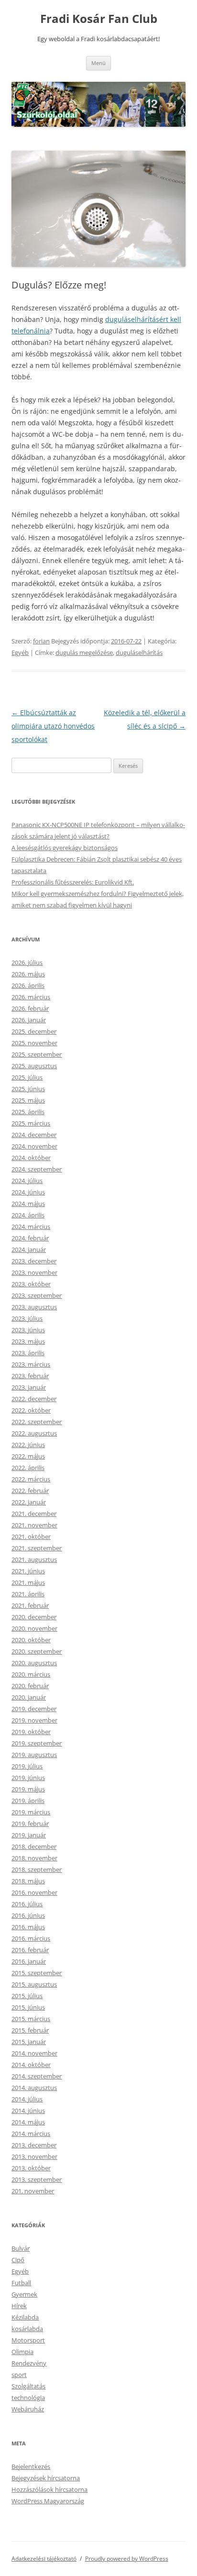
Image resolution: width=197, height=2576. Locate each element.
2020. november (34, 1628)
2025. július (27, 1077)
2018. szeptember (37, 1869)
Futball (21, 2283)
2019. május (28, 1789)
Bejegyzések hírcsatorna (46, 2478)
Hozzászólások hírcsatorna (49, 2489)
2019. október (31, 1732)
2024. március (31, 1227)
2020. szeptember (37, 1651)
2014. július (27, 2099)
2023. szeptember (37, 1295)
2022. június (28, 1445)
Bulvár (21, 2248)
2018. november (34, 1858)
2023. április (28, 1353)
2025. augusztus (34, 1066)
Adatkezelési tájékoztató (44, 2559)
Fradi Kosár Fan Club (99, 19)
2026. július (27, 962)
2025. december (34, 1031)
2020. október (31, 1640)
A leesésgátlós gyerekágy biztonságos (65, 848)
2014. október (31, 2065)
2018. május (28, 1881)
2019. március (31, 1812)
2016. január (29, 1961)
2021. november (34, 1525)
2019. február (30, 1824)
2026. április (28, 985)
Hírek (19, 2306)
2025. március (31, 1123)
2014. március (31, 2134)
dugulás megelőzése (84, 652)
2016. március (31, 1938)
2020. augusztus (34, 1663)
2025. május (28, 1100)
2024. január (29, 1249)
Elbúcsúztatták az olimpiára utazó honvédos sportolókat (53, 726)
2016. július (27, 1904)
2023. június (28, 1330)
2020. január (29, 1697)
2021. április (28, 1594)
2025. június (28, 1089)
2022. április (28, 1468)
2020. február (30, 1686)
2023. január (29, 1387)
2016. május (28, 1927)
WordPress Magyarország (48, 2501)
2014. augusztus (34, 2088)
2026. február (30, 1008)
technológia (28, 2398)
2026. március (31, 997)
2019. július (27, 1766)
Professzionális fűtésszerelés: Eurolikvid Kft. (73, 882)
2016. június (28, 1915)
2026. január (29, 1020)
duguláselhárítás (139, 652)
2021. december (34, 1514)
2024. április (28, 1215)
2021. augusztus (34, 1559)
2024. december (34, 1135)
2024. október (31, 1158)
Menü (98, 63)
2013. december (34, 2145)
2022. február (30, 1491)
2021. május (28, 1582)
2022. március (31, 1479)
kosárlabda (27, 2329)
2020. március (31, 1674)
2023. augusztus (34, 1307)
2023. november (34, 1272)
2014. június (28, 2111)
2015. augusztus (34, 1984)
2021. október (31, 1537)
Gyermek (24, 2294)
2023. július (27, 1318)
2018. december (34, 1846)
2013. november (34, 2156)
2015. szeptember (37, 1973)
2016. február (30, 1950)
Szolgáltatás (28, 2386)
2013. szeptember (37, 2179)
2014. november (34, 2053)
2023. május (28, 1341)
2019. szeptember (37, 1743)
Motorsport (28, 2340)
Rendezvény (29, 2363)
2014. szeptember (37, 2076)
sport (19, 2375)
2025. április (28, 1112)
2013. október (31, 2168)
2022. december (34, 1399)
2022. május (28, 1456)
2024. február (30, 1238)
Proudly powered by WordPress (127, 2559)
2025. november (34, 1043)
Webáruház (28, 2409)
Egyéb (20, 652)
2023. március (31, 1364)
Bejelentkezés (31, 2466)
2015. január (29, 2042)
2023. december (34, 1261)
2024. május (28, 1204)
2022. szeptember (37, 1422)
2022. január (29, 1502)
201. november (33, 2191)
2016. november (34, 1892)
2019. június (28, 1778)
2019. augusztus (34, 1755)
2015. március (31, 2019)
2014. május (28, 2122)
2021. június (28, 1571)
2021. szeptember (37, 1548)
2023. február (30, 1376)
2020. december (34, 1617)
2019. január (29, 1835)
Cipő (18, 2260)
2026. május (28, 974)
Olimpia (22, 2352)
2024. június (28, 1192)
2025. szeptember (37, 1054)
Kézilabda (25, 2317)
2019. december (34, 1709)
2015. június (28, 2007)
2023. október (31, 1284)
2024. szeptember (37, 1169)
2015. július (27, 1996)
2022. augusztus (34, 1433)
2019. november (34, 1720)
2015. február (30, 2030)
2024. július (27, 1181)
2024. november (34, 1146)
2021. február (30, 1605)
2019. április (28, 1801)
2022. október (31, 1410)
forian (41, 641)
